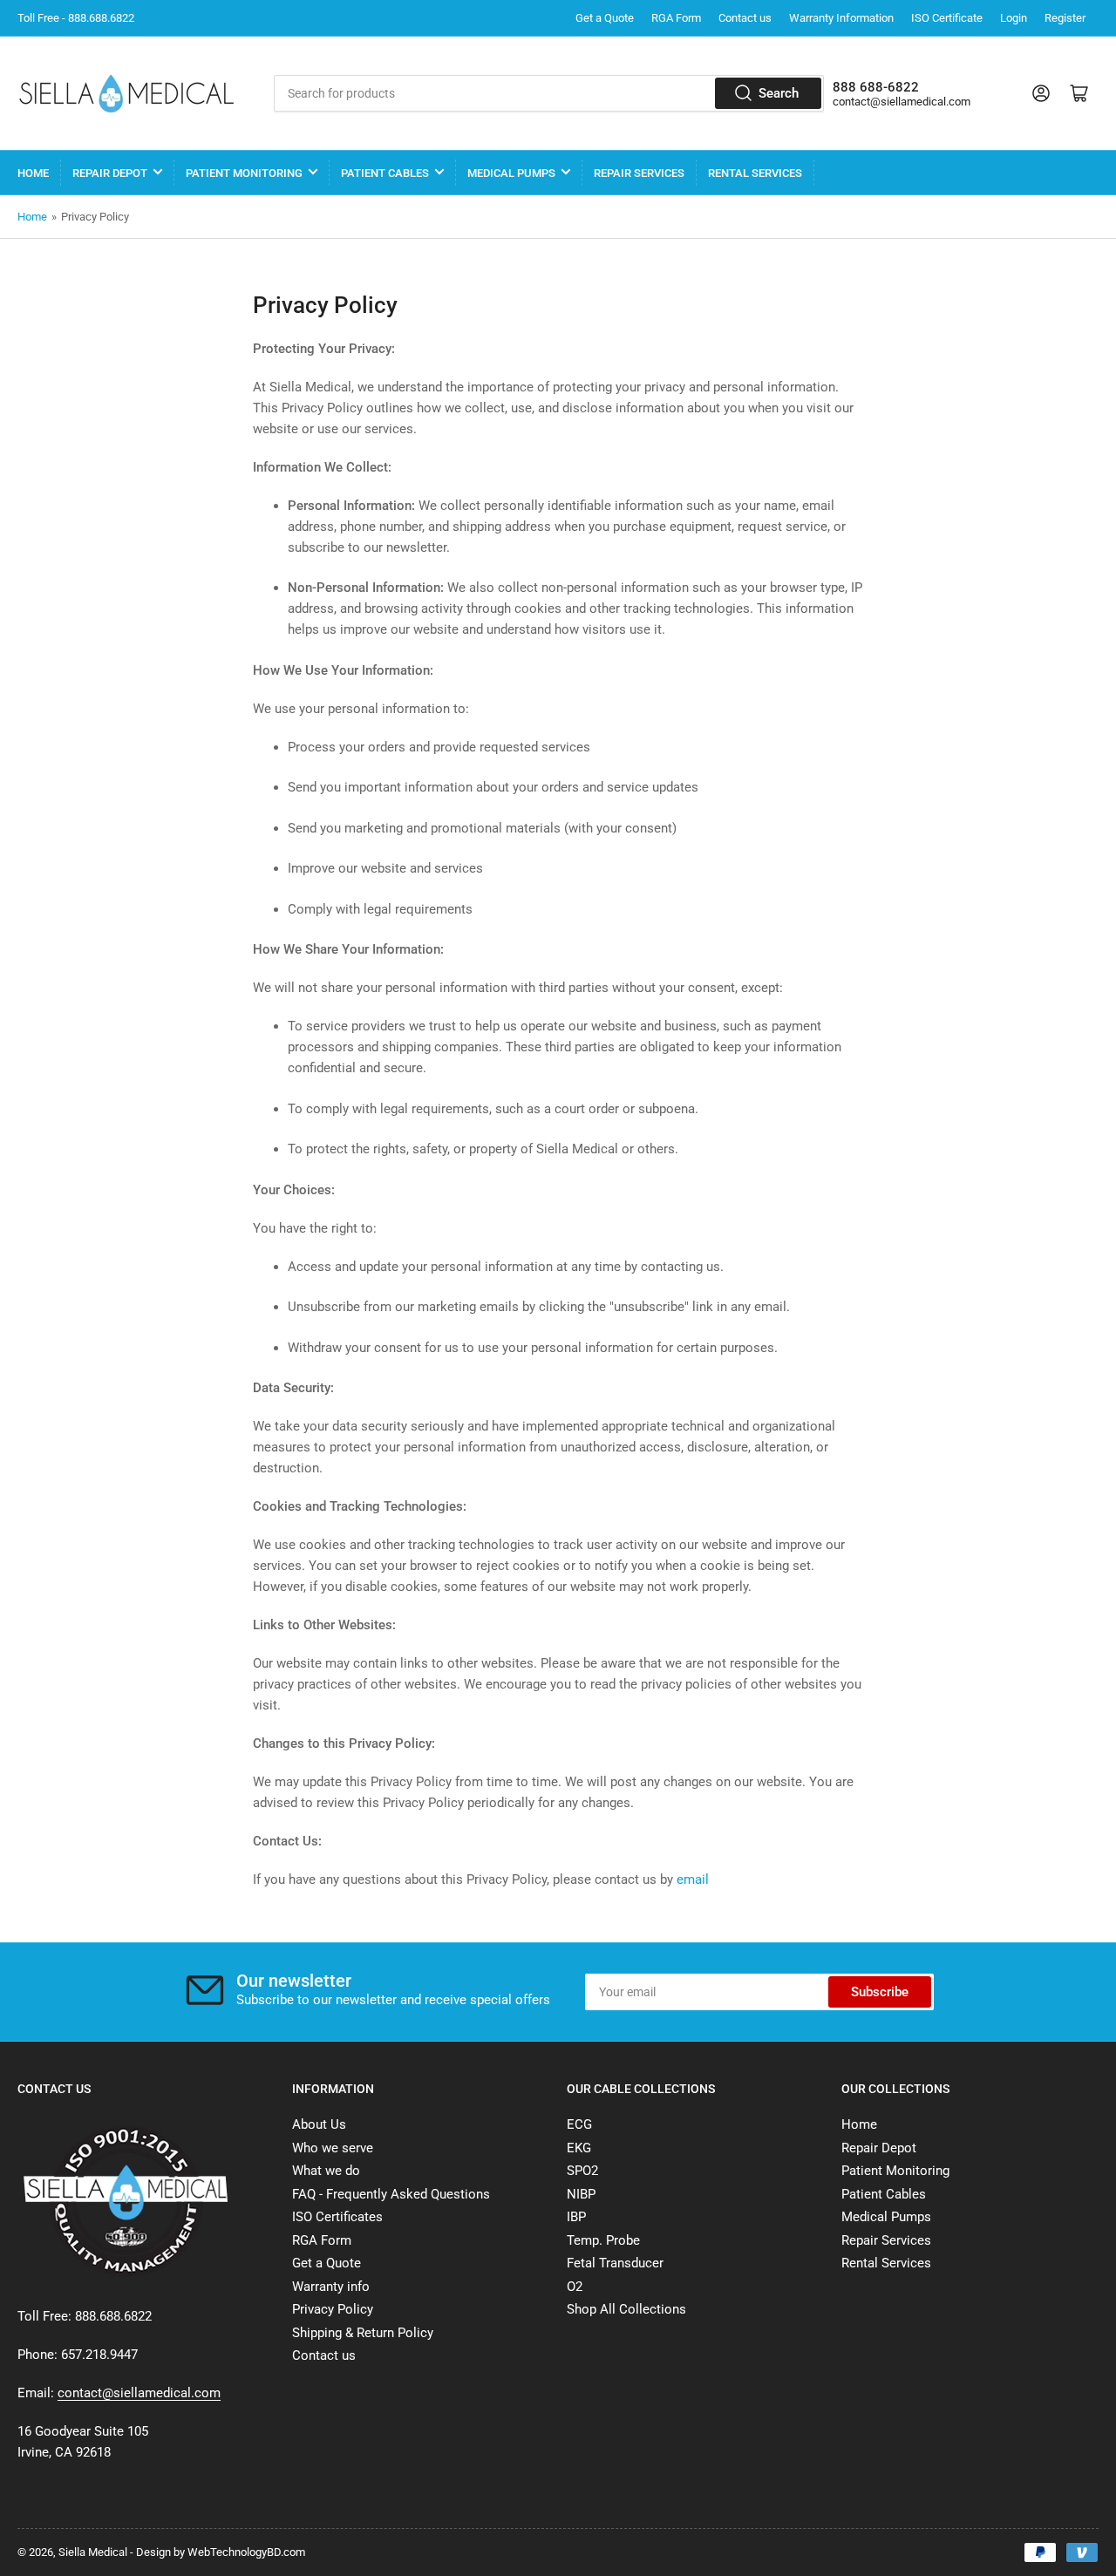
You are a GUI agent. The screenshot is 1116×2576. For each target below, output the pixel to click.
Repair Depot (110, 173)
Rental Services (755, 173)
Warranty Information (841, 18)
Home (33, 173)
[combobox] (549, 93)
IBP (576, 2217)
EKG (579, 2148)
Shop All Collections (626, 2309)
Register (1065, 18)
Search (779, 93)
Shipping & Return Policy (363, 2333)
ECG (579, 2124)
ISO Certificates (337, 2217)
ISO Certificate (947, 18)
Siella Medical (93, 2552)
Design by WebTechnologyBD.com (221, 2552)
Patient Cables (385, 173)
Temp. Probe (603, 2240)
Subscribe (880, 1992)
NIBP (581, 2194)
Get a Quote (605, 18)
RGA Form (676, 18)
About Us (319, 2124)
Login (1014, 18)
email (693, 1879)
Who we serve (333, 2148)
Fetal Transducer (615, 2263)
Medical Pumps (511, 173)
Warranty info (331, 2287)
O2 (575, 2287)
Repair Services (639, 173)
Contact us (745, 18)
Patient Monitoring (244, 173)
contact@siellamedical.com (902, 102)
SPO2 (582, 2171)
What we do (326, 2171)
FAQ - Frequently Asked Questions (391, 2194)
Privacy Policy (333, 2309)
